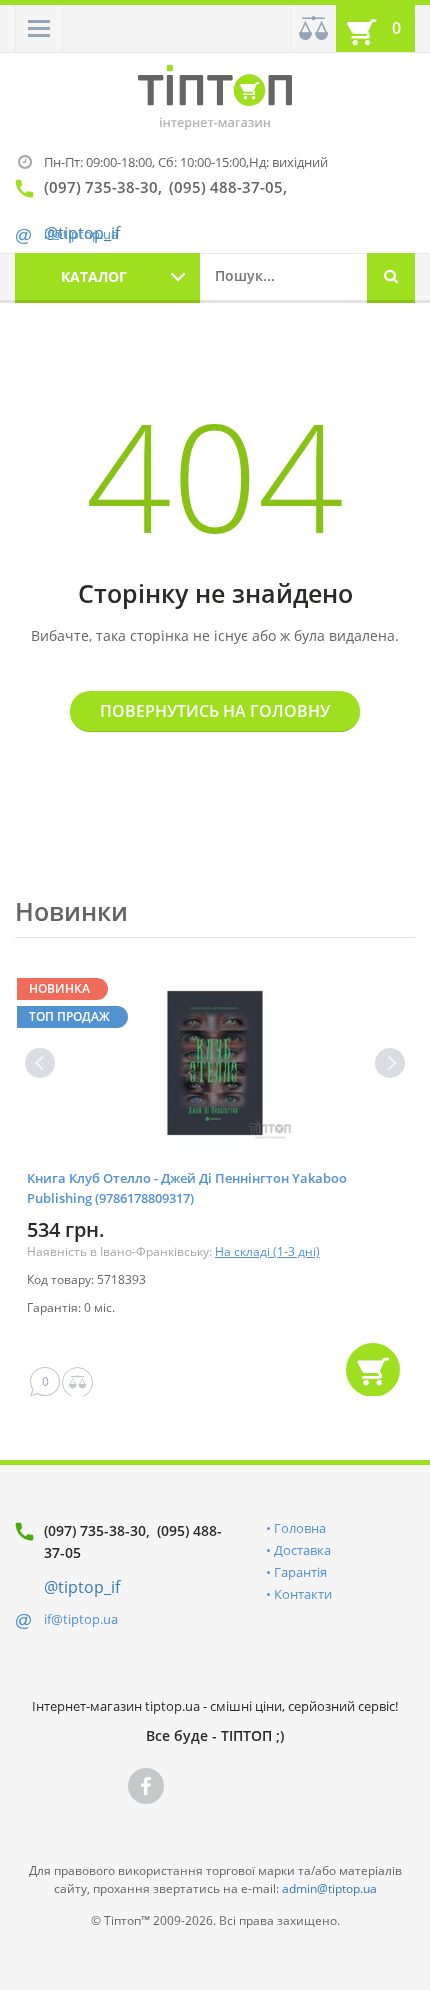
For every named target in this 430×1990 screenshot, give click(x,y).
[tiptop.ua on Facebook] (146, 1786)
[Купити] (373, 1370)
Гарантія (300, 1572)
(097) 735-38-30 (95, 1530)
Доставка (302, 1550)
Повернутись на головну (215, 711)
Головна (300, 1528)
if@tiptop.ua (81, 1619)
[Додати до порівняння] (77, 1382)
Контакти (303, 1594)
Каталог (94, 276)
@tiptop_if (82, 1587)
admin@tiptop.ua (329, 1888)
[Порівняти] (313, 28)
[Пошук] (391, 278)
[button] (39, 28)
